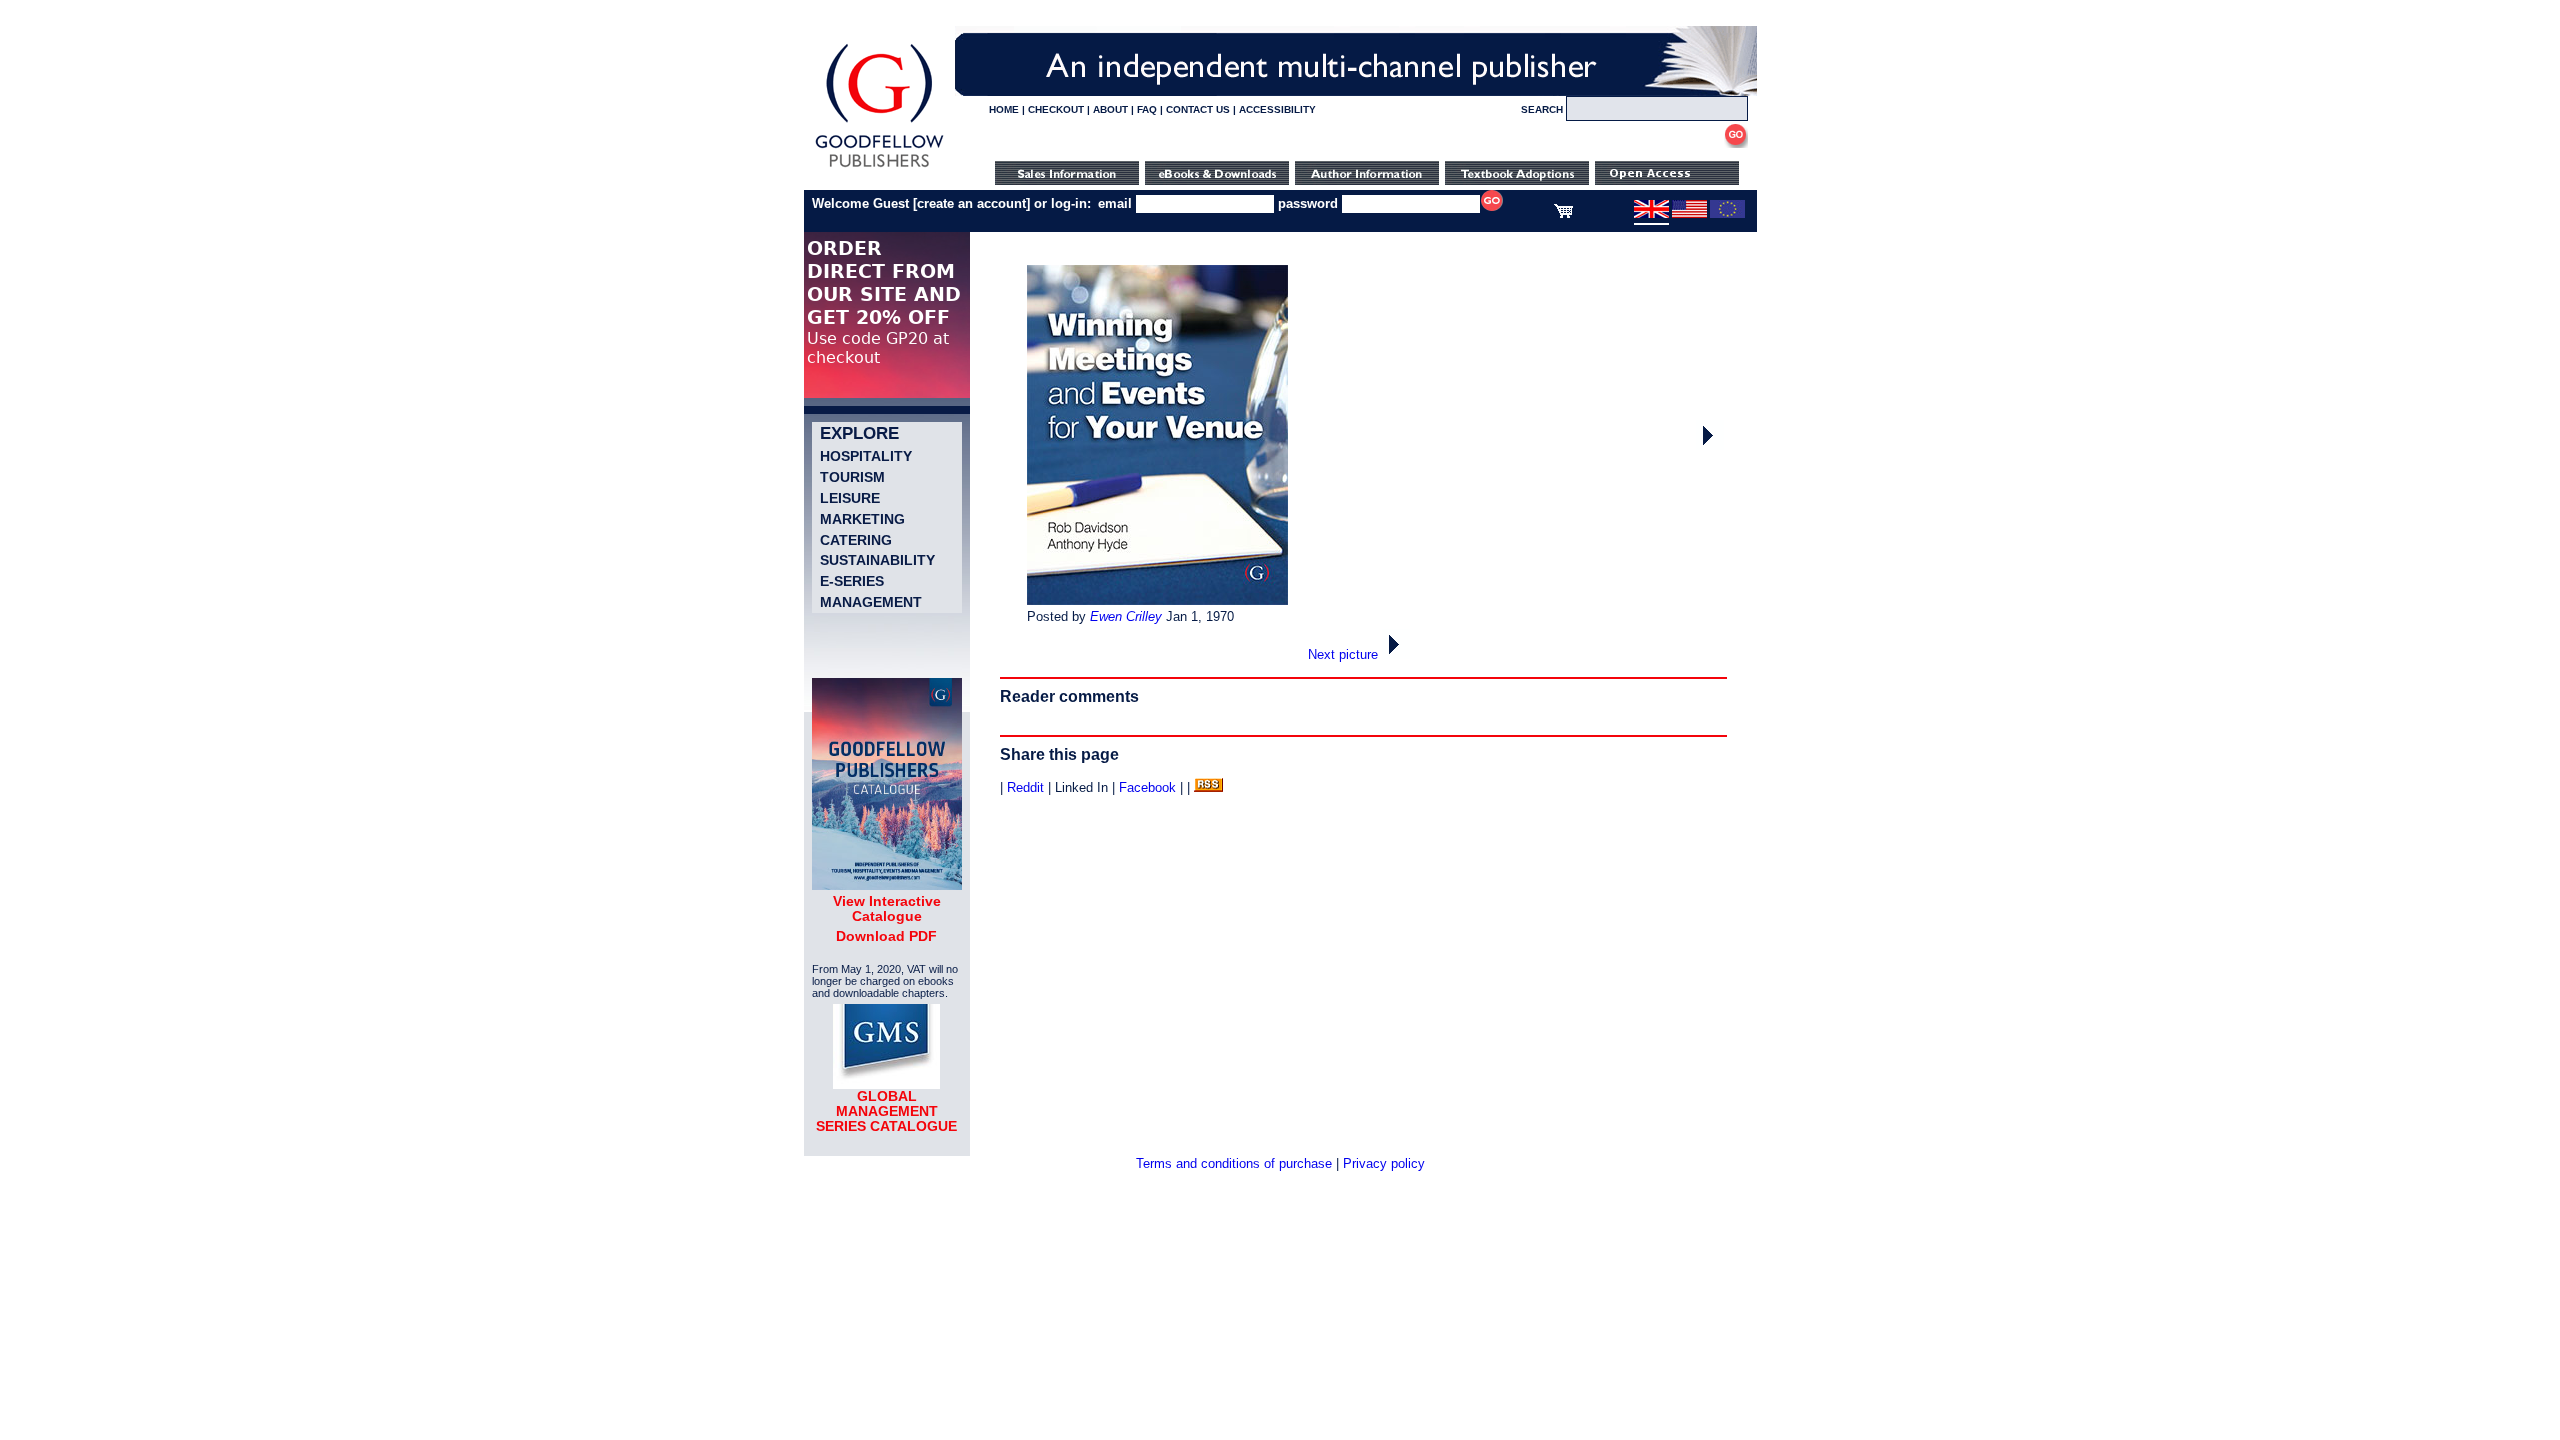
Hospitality (866, 456)
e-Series (852, 581)
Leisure (850, 498)
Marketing (862, 519)
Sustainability (877, 560)
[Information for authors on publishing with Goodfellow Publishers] (1367, 180)
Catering (856, 540)
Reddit (1025, 787)
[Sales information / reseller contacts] (1067, 180)
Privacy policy (1384, 1163)
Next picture (1345, 654)
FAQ (1147, 109)
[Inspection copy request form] (1517, 180)
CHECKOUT (1056, 109)
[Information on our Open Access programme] (1667, 180)
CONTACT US (1198, 109)
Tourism (852, 477)
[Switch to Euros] (1727, 214)
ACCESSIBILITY (1277, 109)
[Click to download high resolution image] (1157, 600)
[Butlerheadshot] (1710, 445)
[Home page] (879, 167)
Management (871, 602)
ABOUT (1110, 109)
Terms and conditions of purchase (1234, 1163)
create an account (971, 203)
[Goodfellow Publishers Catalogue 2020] (887, 885)
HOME (1004, 109)
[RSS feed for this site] (1208, 787)
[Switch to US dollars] (1689, 214)
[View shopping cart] (1563, 214)
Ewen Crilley (1126, 616)
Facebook (1147, 787)
